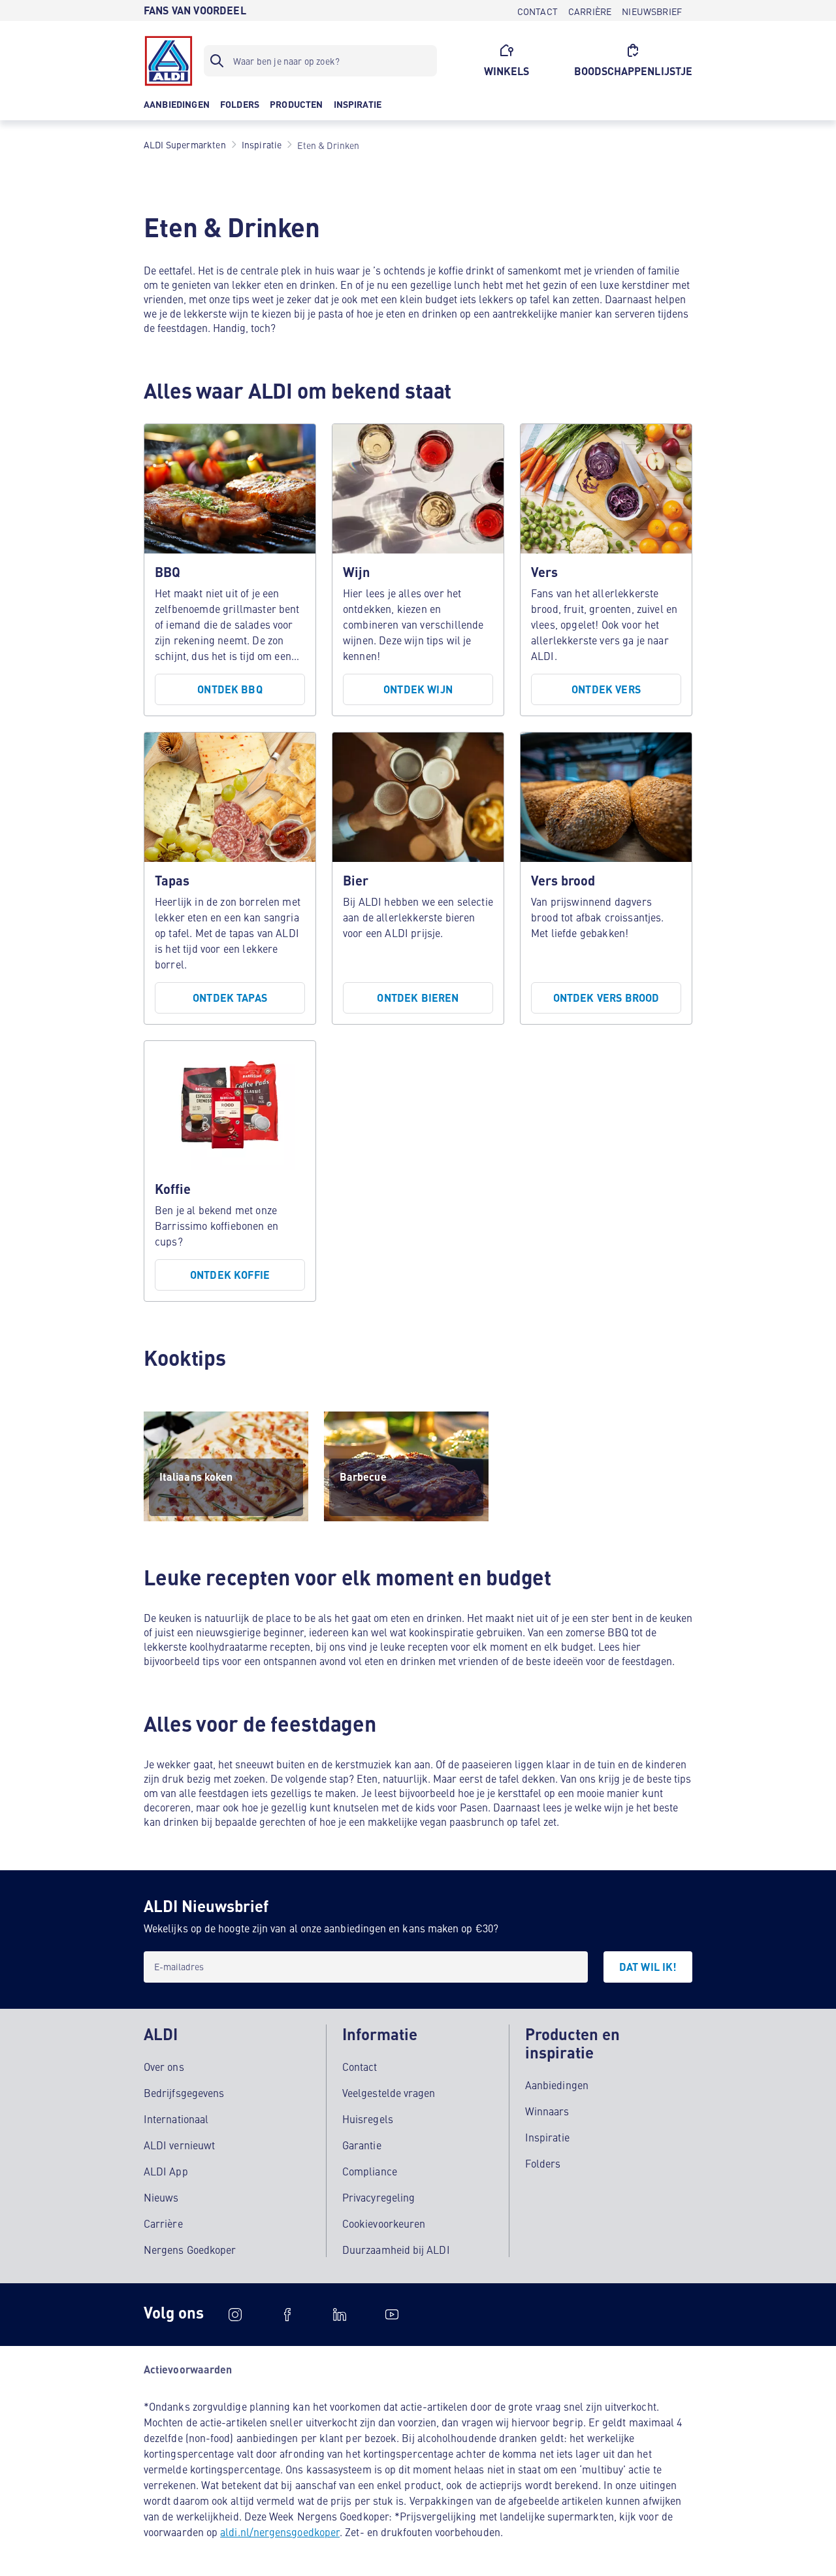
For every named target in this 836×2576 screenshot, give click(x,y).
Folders (543, 2163)
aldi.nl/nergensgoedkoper (280, 2532)
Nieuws (161, 2197)
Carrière (163, 2223)
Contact (360, 2066)
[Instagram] (235, 2315)
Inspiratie (547, 2137)
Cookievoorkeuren (384, 2223)
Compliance (370, 2171)
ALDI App (166, 2171)
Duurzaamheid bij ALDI (396, 2249)
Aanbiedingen (557, 2085)
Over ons (164, 2066)
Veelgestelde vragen (389, 2092)
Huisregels (368, 2119)
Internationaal (176, 2119)
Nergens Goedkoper (190, 2249)
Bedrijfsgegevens (184, 2092)
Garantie (362, 2145)
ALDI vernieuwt (179, 2145)
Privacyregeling (378, 2197)
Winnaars (547, 2111)
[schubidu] (287, 2315)
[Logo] (169, 61)
